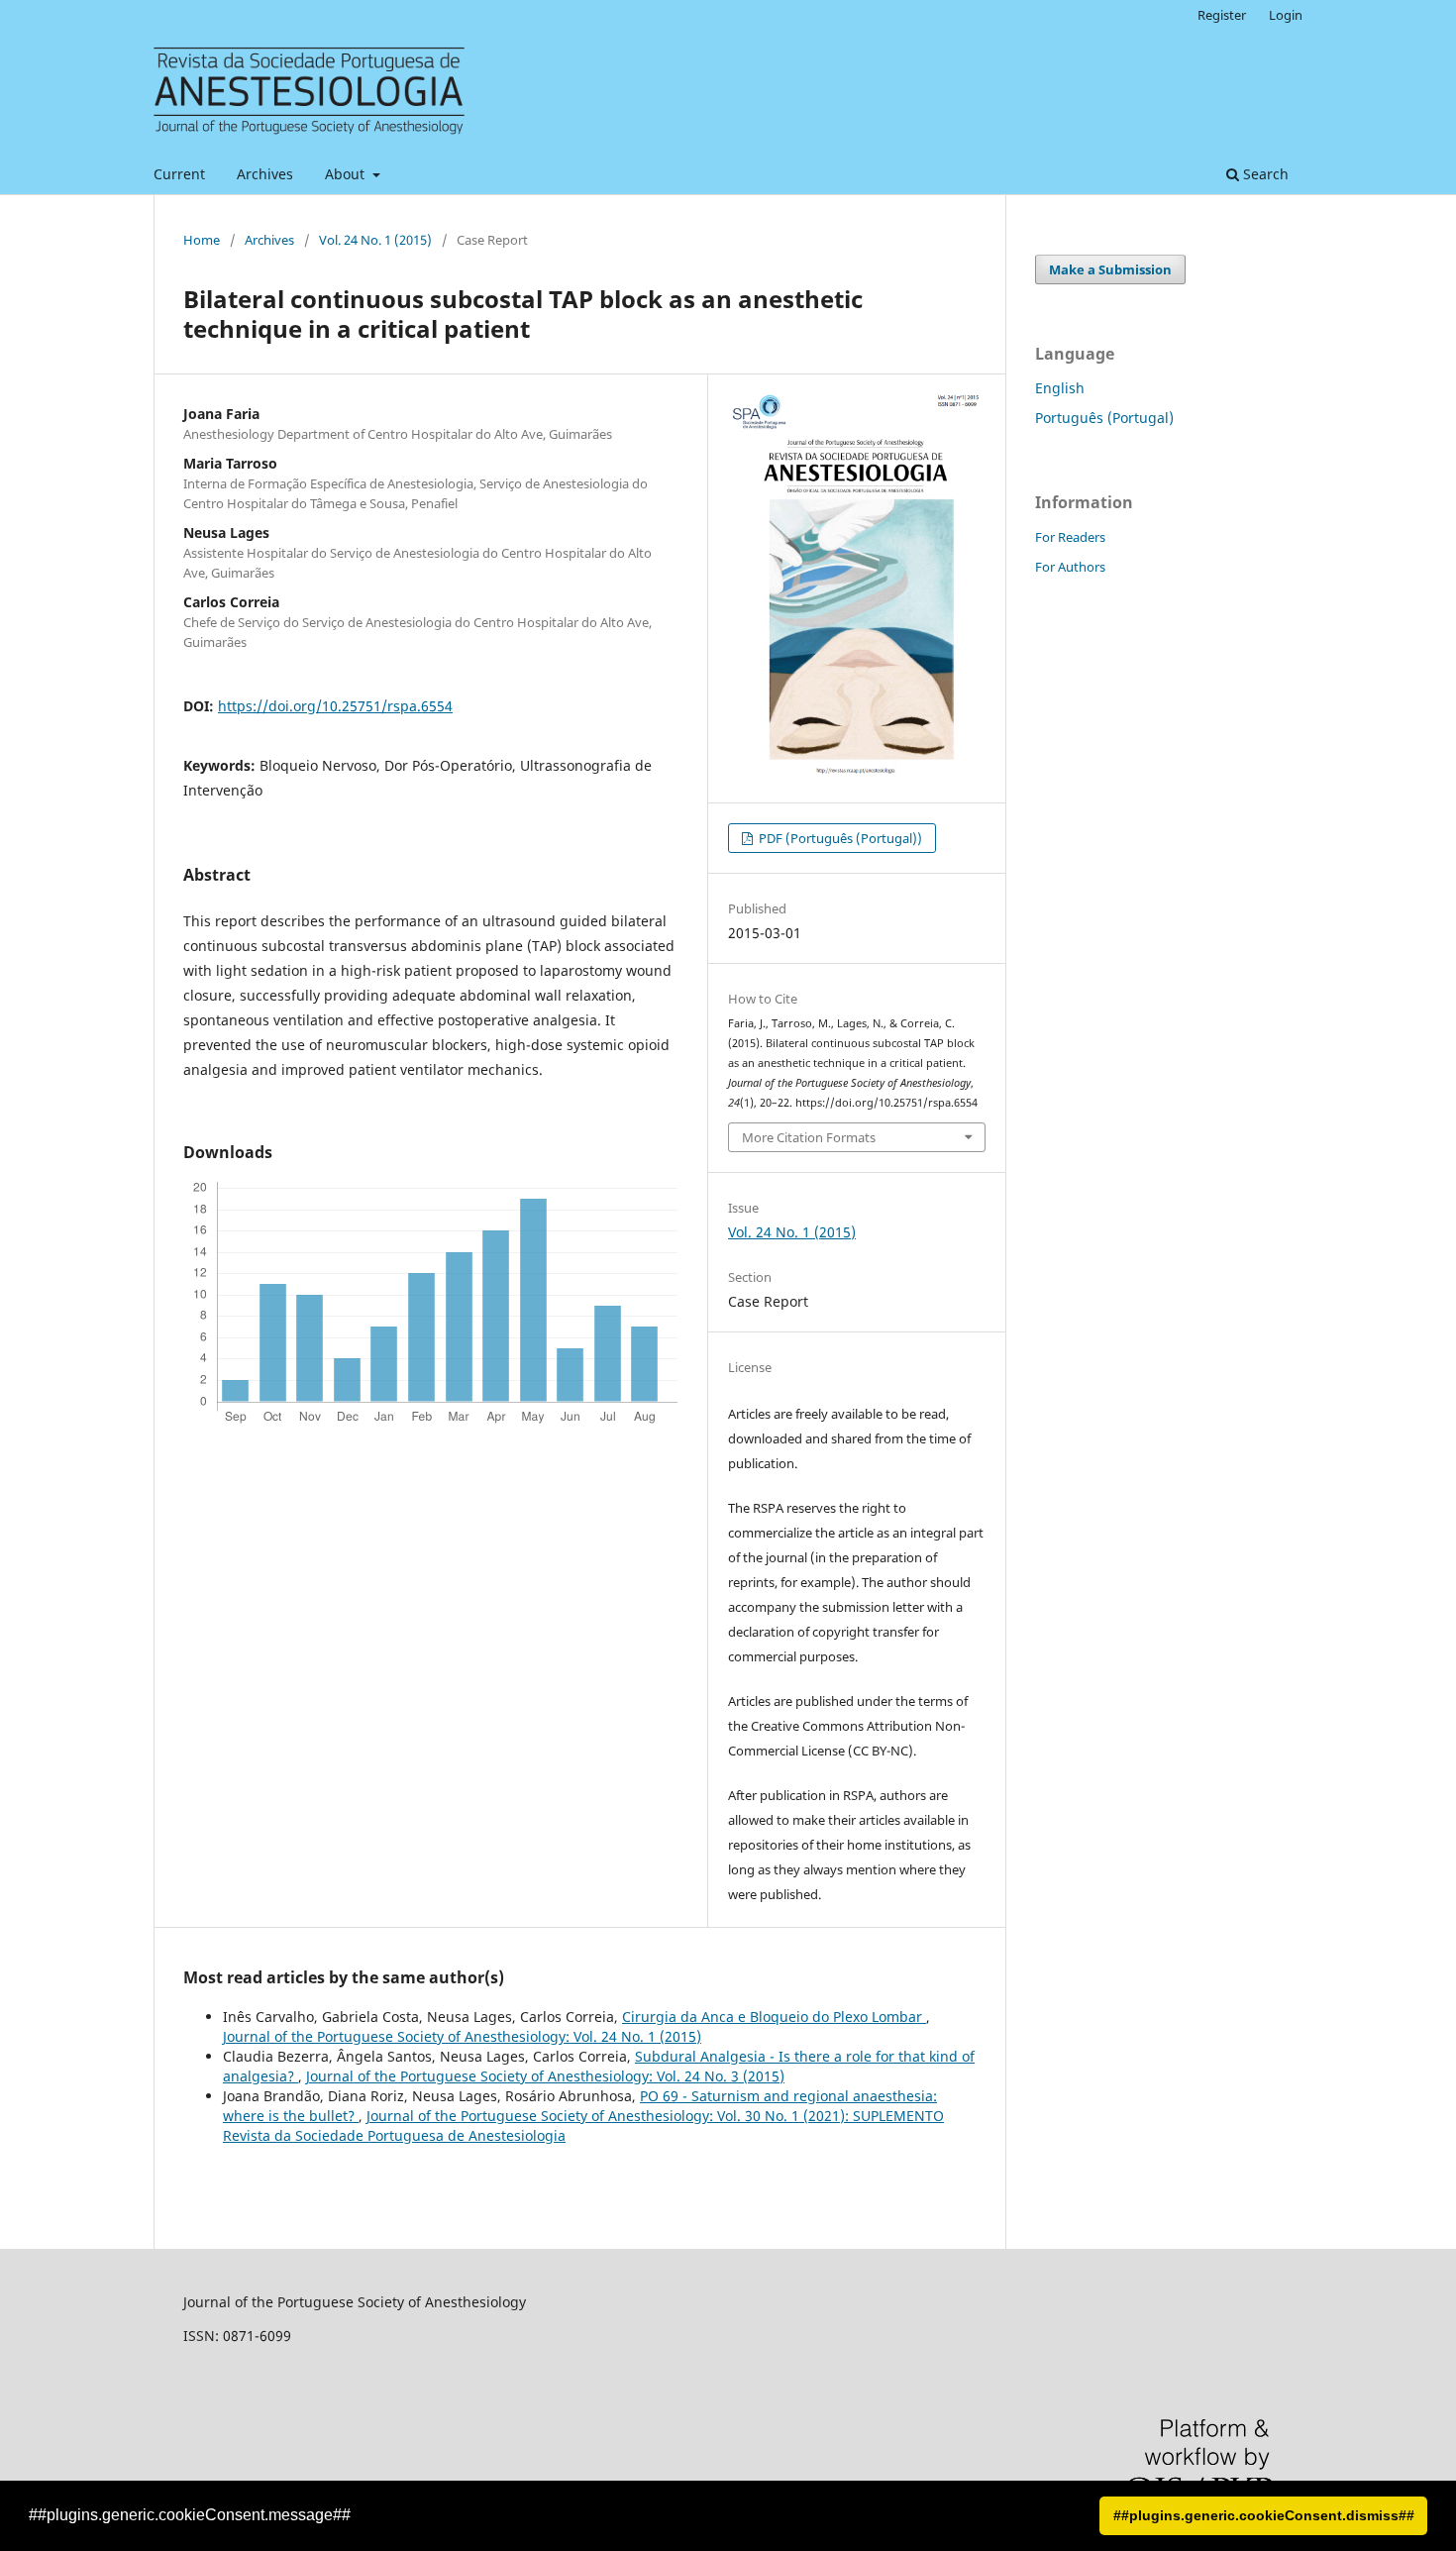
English (1060, 388)
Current (179, 174)
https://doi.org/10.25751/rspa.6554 (335, 706)
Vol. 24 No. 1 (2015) (375, 240)
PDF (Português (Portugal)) (839, 838)
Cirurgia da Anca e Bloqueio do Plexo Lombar (774, 2017)
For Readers (1070, 537)
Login (1286, 15)
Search (1264, 174)
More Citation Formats (809, 1137)
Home (202, 240)
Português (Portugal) (1104, 418)
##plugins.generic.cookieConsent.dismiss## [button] (1264, 2515)
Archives (265, 174)
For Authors (1070, 567)
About (347, 174)
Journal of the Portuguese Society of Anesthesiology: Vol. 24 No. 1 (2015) (462, 2036)
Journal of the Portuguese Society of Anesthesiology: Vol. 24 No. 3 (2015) (545, 2076)
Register (1222, 15)
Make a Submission (1110, 269)
